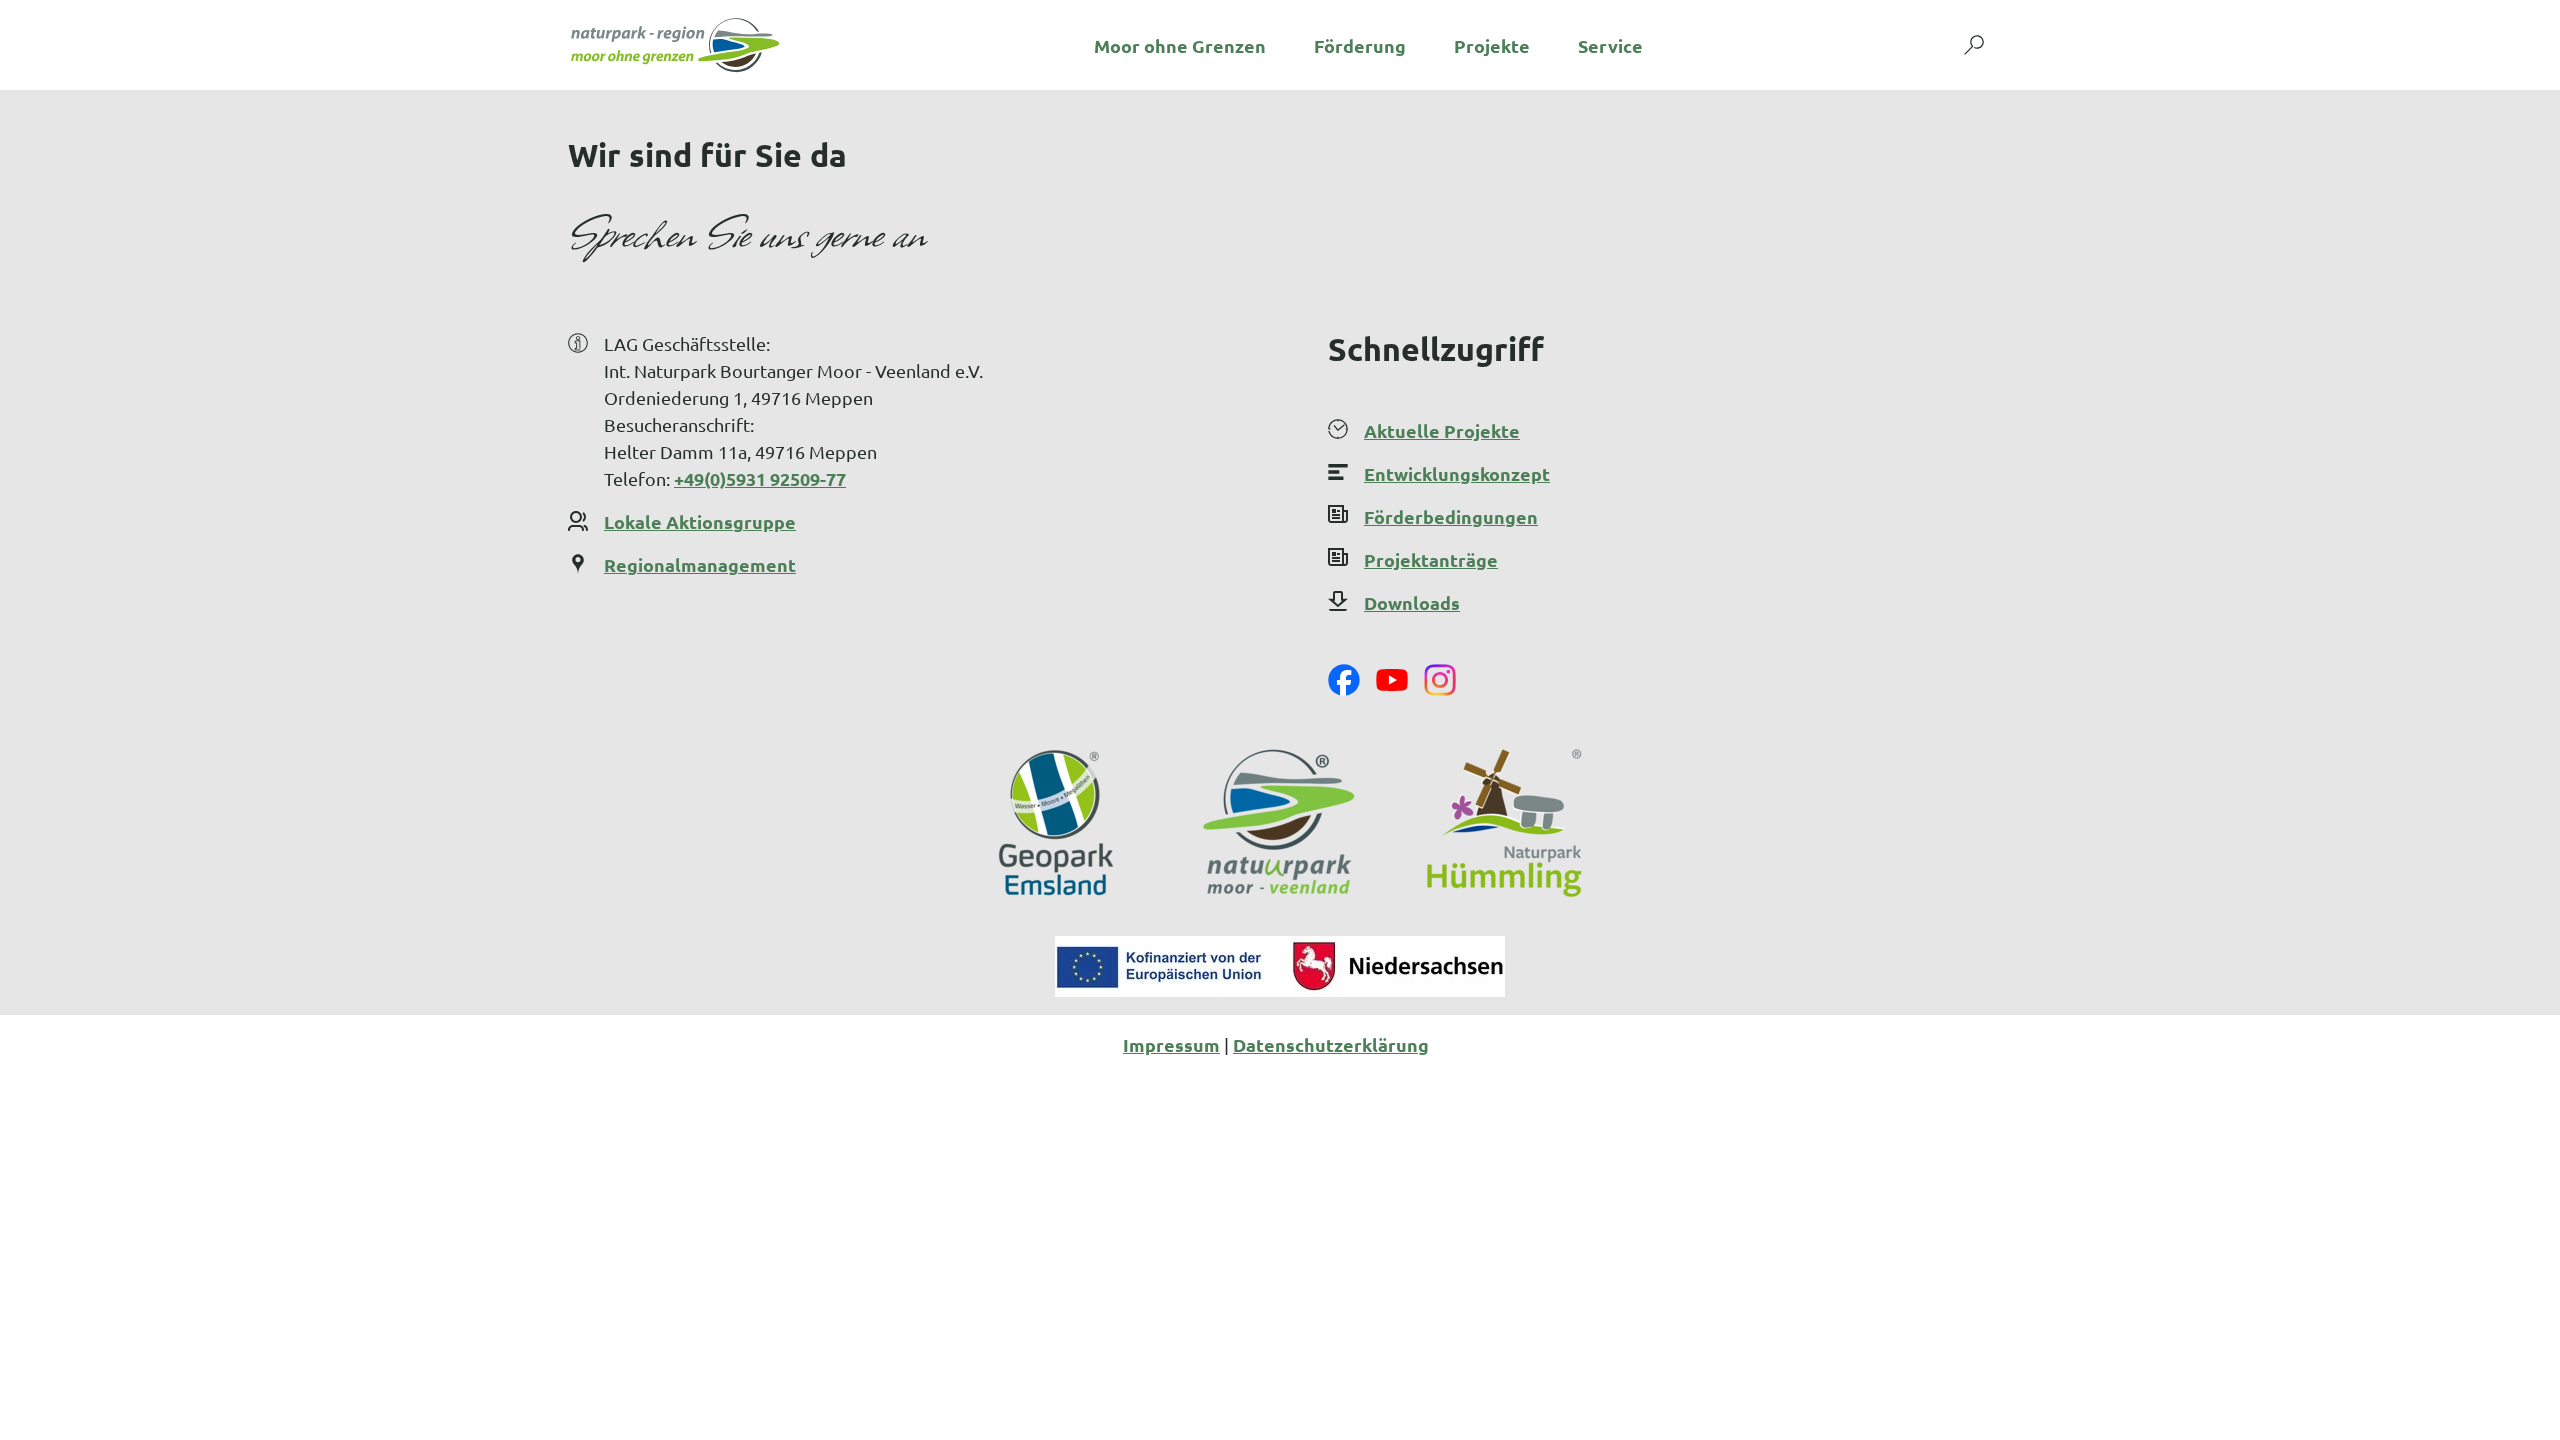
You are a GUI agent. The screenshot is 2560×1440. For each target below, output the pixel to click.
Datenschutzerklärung (1331, 1044)
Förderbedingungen (1451, 516)
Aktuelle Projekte (1442, 430)
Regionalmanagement (700, 564)
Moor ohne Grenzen (1180, 45)
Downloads (1412, 602)
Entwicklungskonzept (1457, 473)
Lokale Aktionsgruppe (700, 521)
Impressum (1171, 1044)
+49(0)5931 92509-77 (760, 478)
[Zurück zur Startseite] (674, 45)
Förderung (1360, 45)
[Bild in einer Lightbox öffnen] (1280, 966)
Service (1610, 45)
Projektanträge (1431, 559)
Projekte (1492, 45)
